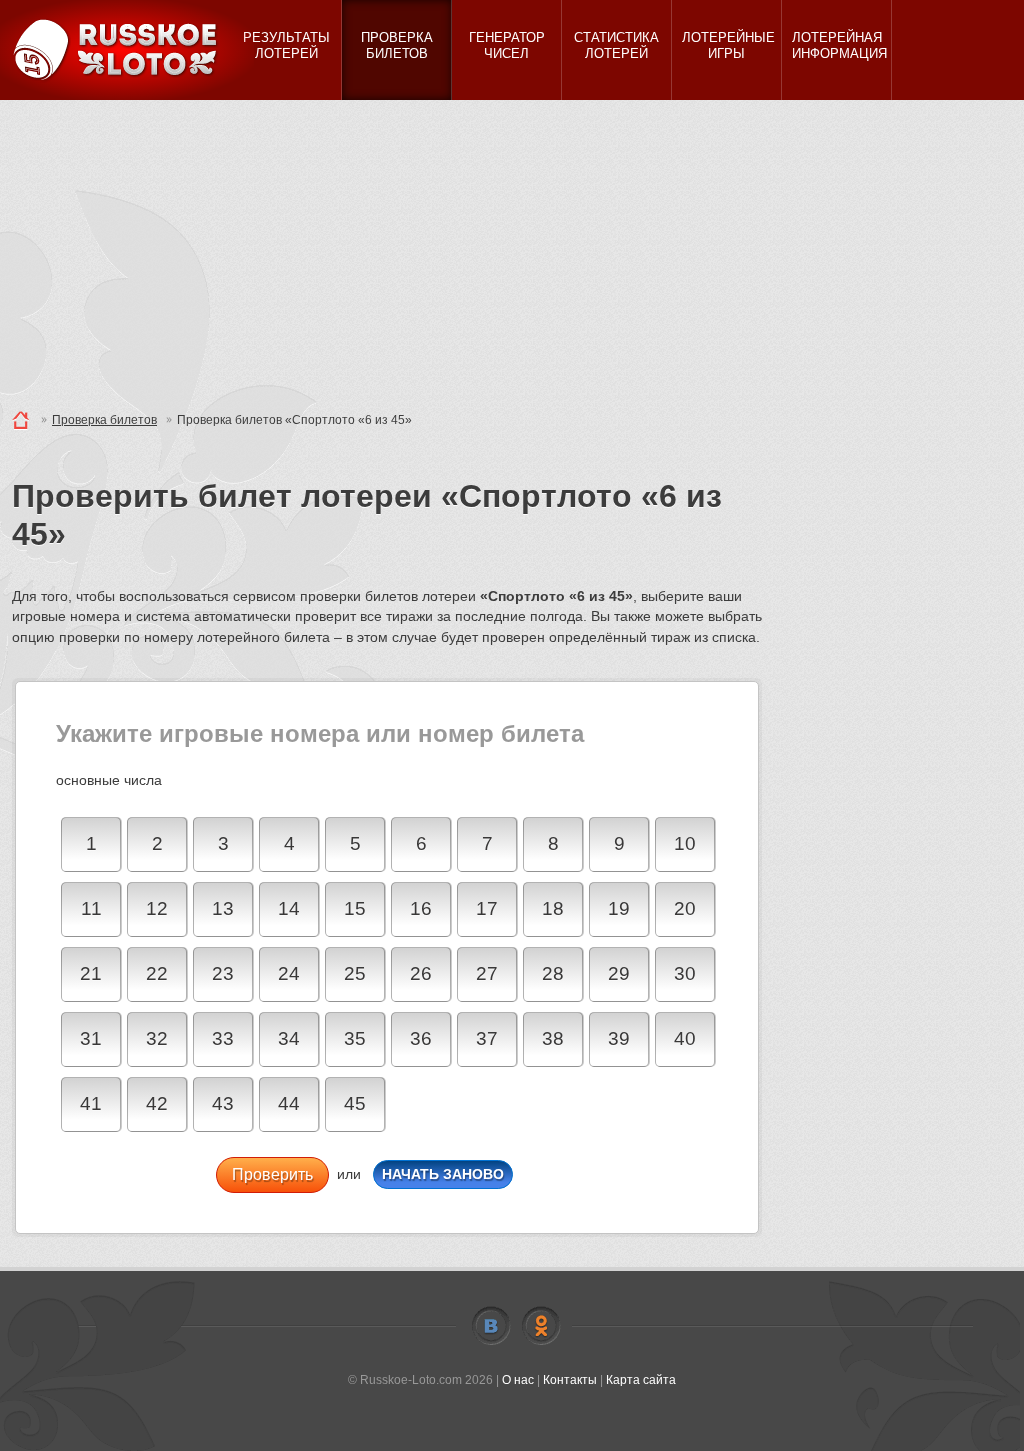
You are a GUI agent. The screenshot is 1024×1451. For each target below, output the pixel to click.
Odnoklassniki (541, 1326)
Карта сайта (641, 1380)
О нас (518, 1380)
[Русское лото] (122, 50)
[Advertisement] (512, 250)
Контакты (570, 1380)
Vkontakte (491, 1326)
